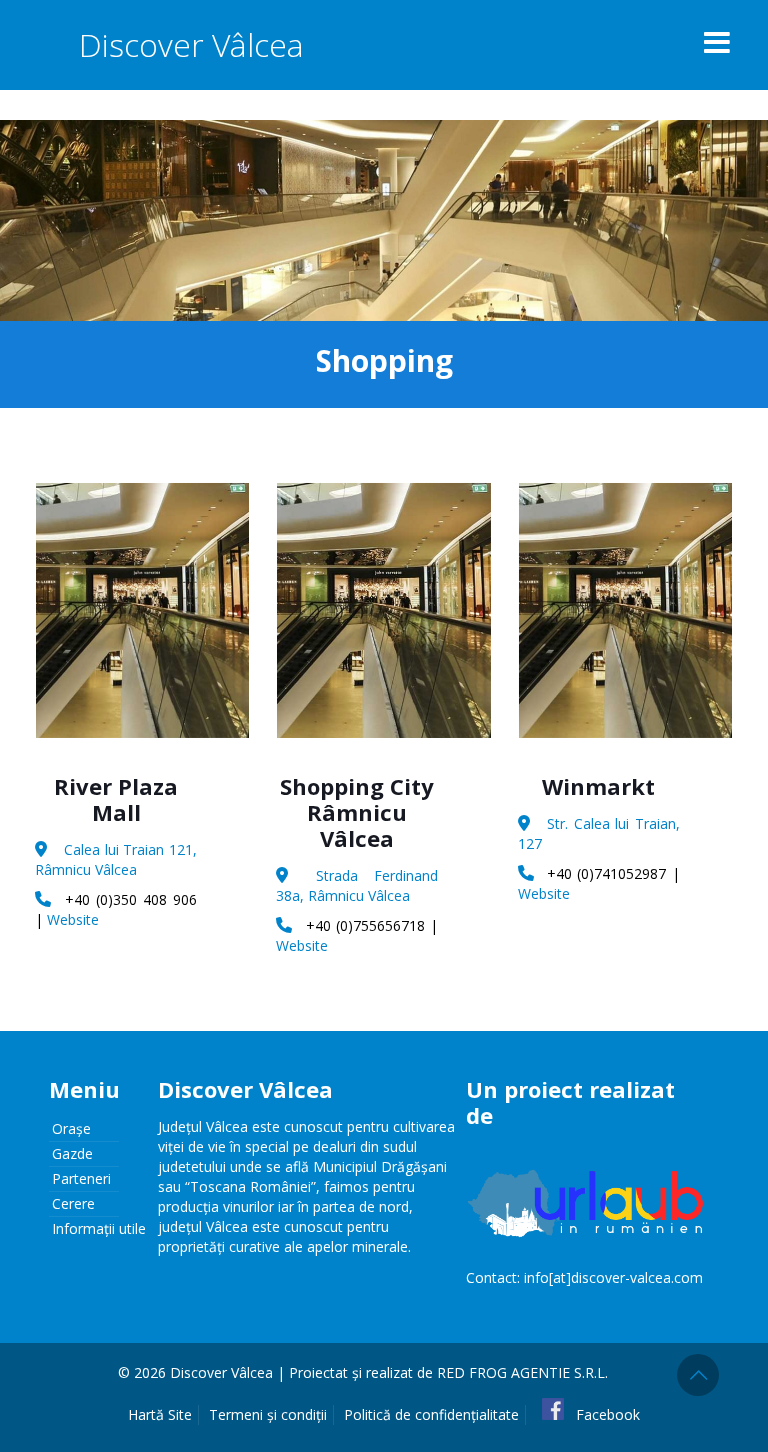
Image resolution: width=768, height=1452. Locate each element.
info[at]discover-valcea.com (613, 1277)
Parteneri (81, 1178)
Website (73, 919)
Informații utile (99, 1228)
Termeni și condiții (268, 1414)
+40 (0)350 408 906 (131, 899)
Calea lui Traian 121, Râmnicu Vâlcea (116, 859)
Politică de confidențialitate (431, 1414)
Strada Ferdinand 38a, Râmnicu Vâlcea (357, 885)
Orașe (71, 1128)
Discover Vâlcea (191, 44)
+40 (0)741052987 (606, 873)
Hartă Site (160, 1414)
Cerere (73, 1203)
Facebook (606, 1414)
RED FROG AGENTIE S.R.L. (522, 1372)
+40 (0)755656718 (365, 925)
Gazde (72, 1153)
